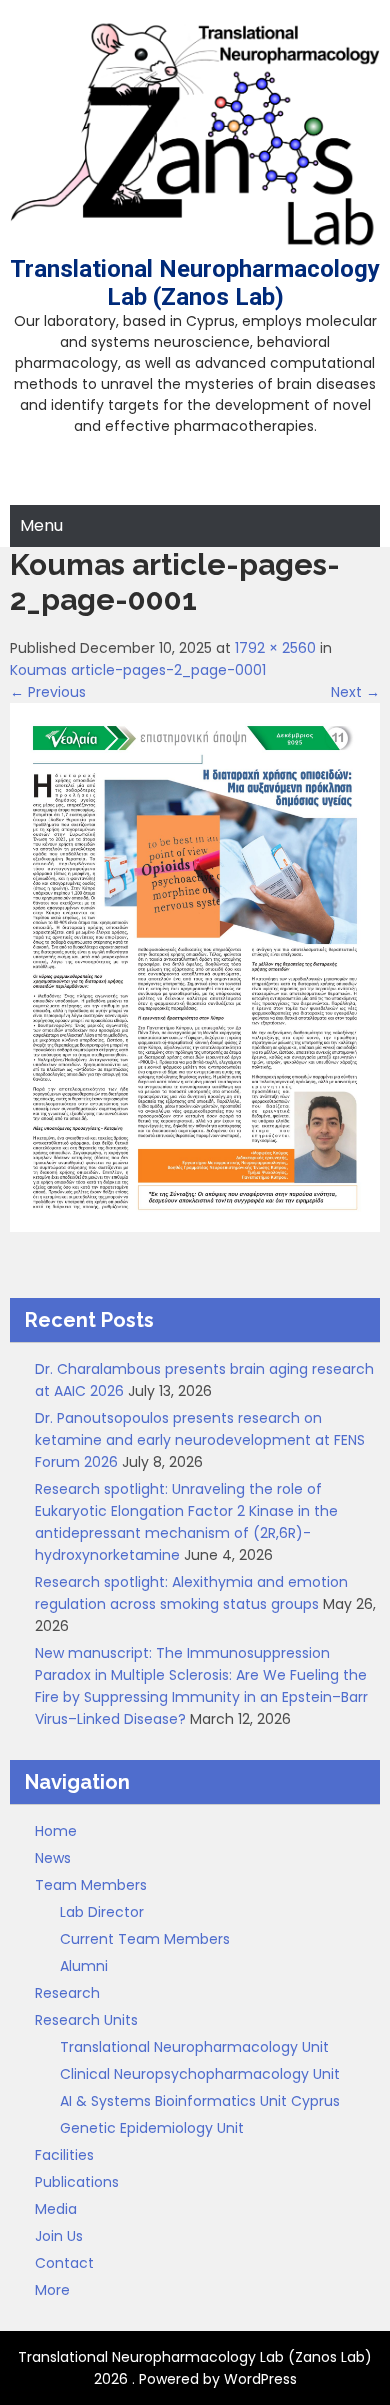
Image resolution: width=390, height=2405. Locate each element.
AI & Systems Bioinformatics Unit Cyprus (200, 2101)
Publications (77, 2182)
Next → (355, 692)
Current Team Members (145, 1939)
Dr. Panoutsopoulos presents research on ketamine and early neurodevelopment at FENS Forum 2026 (200, 1440)
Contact (64, 2263)
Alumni (84, 1966)
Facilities (64, 2155)
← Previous (48, 692)
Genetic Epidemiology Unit (152, 2128)
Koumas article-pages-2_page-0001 (138, 670)
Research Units (86, 2020)
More (52, 2290)
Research (67, 1993)
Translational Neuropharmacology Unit (194, 2047)
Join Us (59, 2236)
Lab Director (102, 1912)
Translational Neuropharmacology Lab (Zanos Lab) (195, 283)
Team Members (91, 1885)
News (53, 1858)
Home (56, 1831)
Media (56, 2209)
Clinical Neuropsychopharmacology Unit (200, 2074)
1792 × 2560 (275, 648)
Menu (41, 525)
